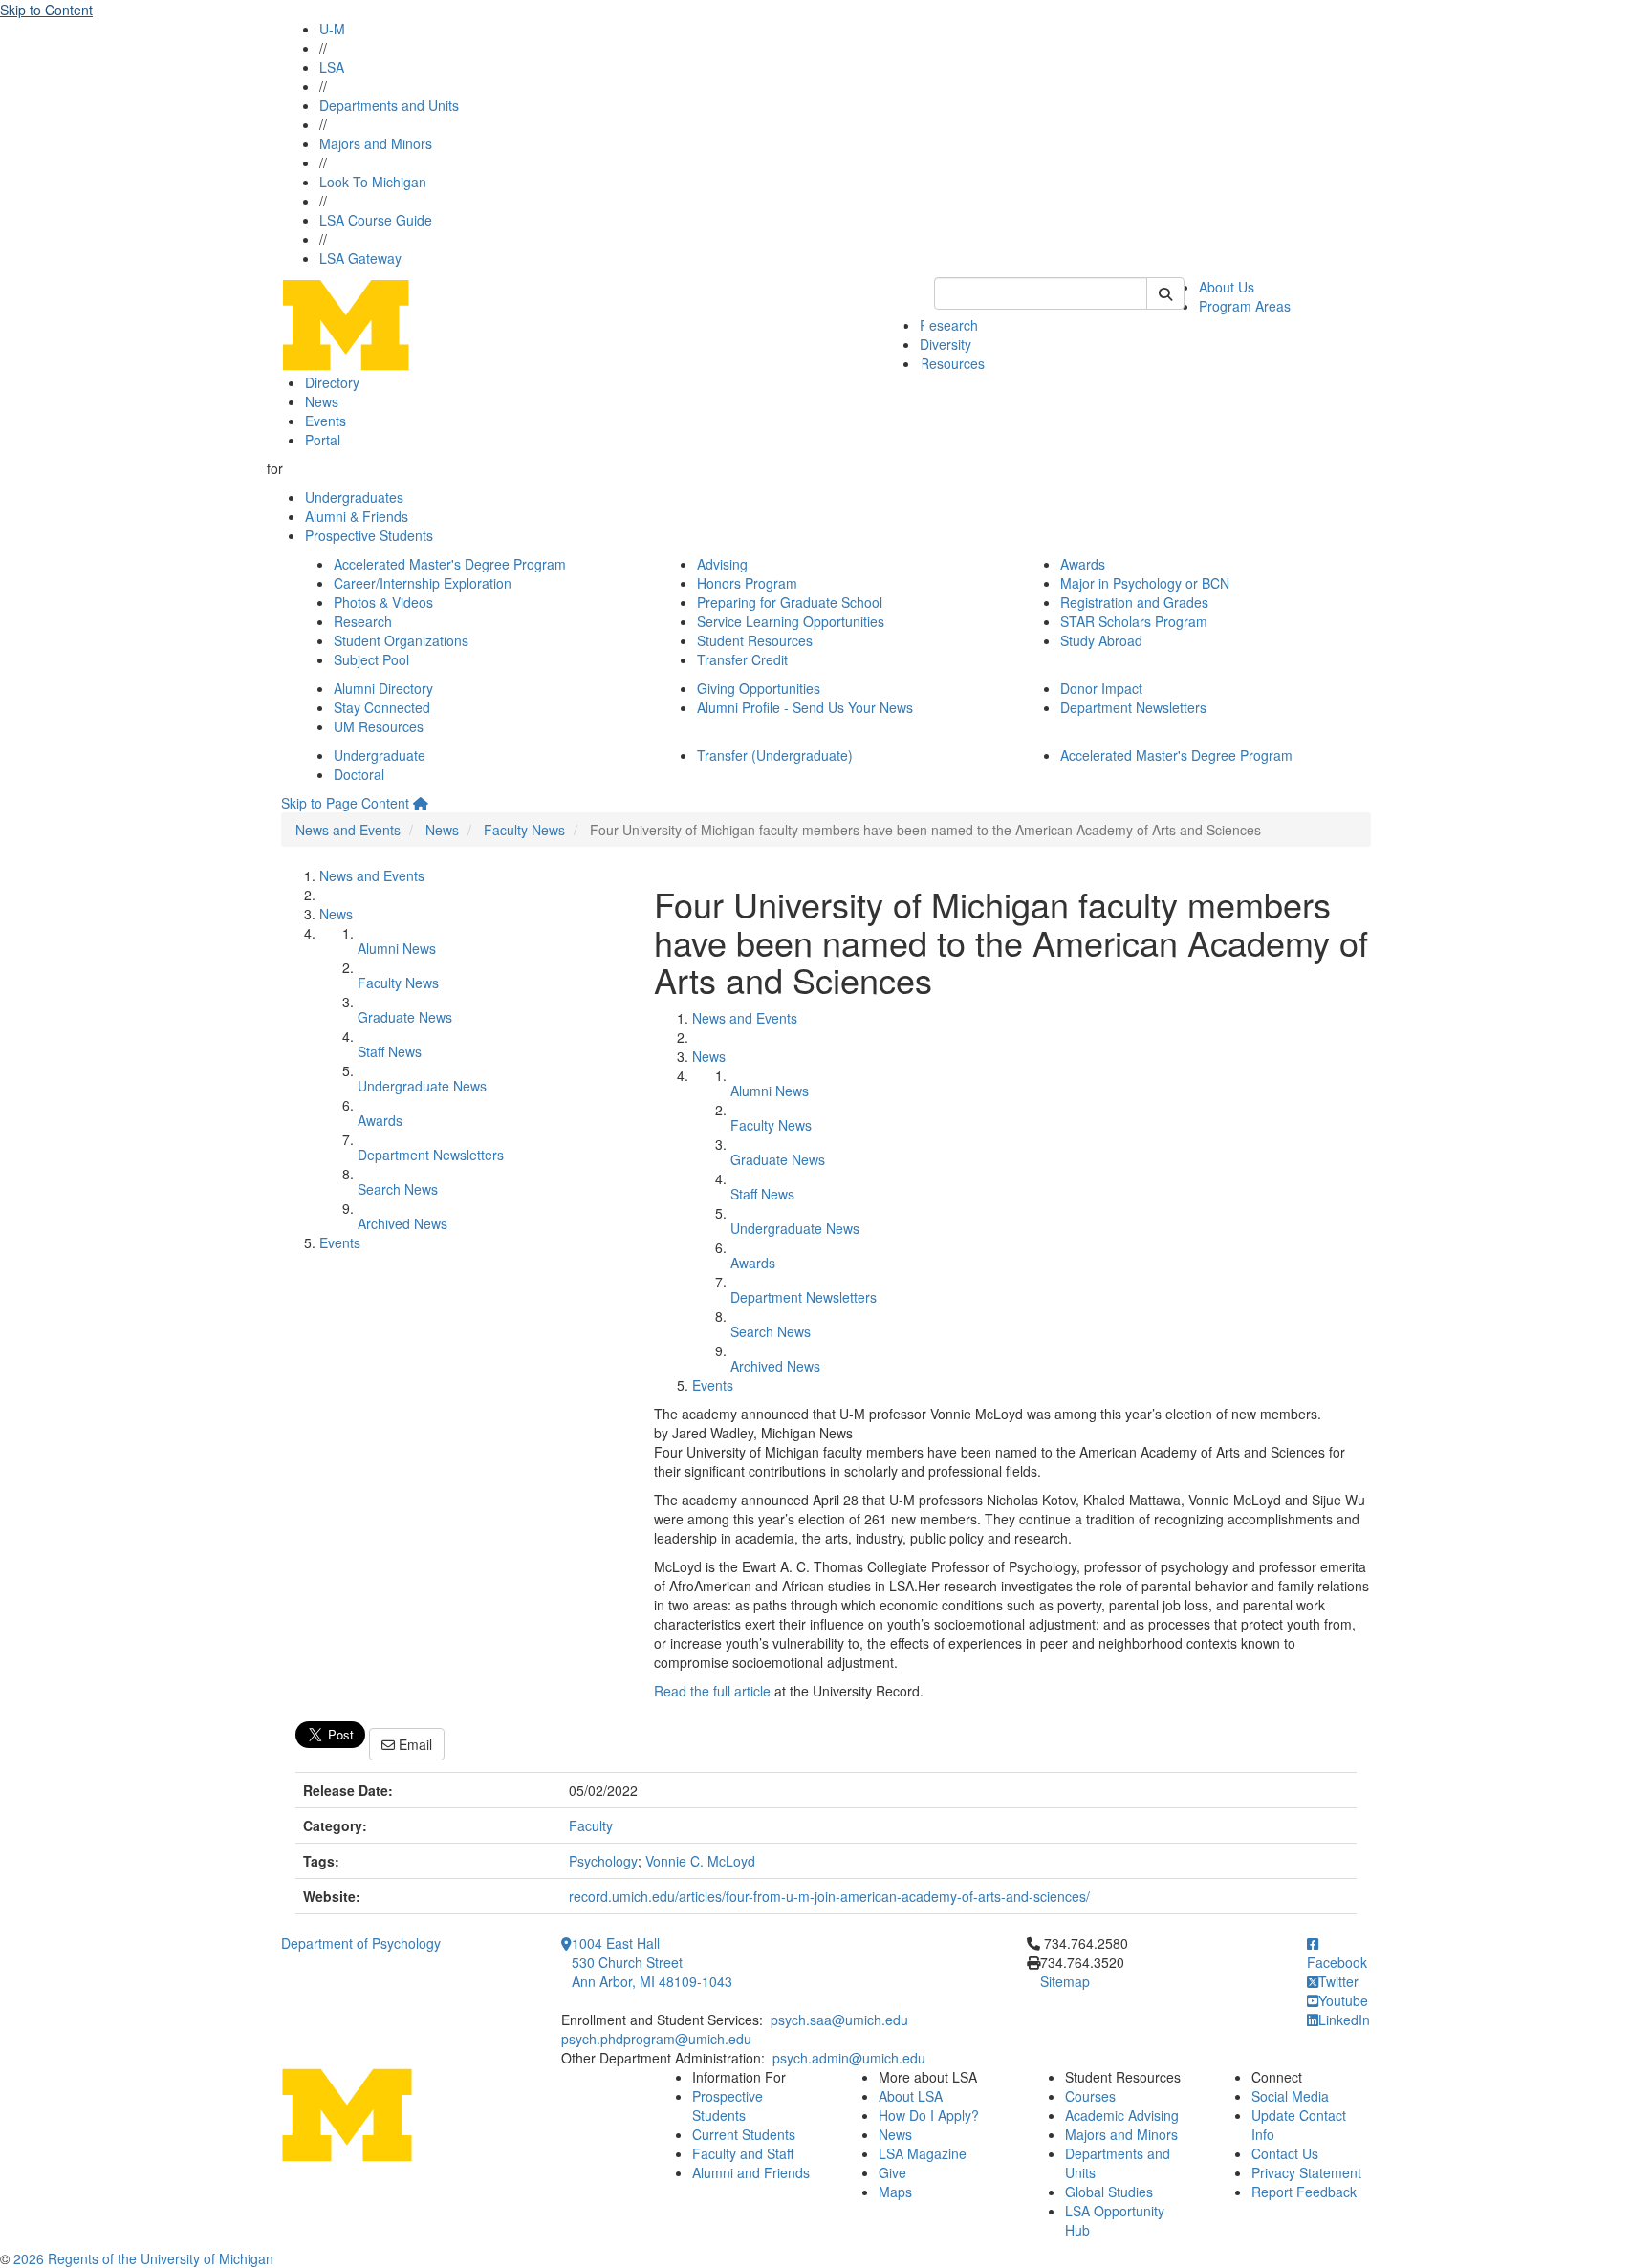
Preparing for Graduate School (790, 602)
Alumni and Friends (751, 2172)
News (322, 401)
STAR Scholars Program (1134, 621)
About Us (1227, 287)
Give (892, 2172)
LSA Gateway (360, 258)
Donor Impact (1101, 688)
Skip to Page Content (345, 803)
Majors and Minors (376, 143)
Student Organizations (401, 640)
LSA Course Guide (376, 220)
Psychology (603, 1861)
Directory (332, 382)
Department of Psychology (361, 1943)
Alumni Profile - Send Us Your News (805, 707)
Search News (398, 1189)
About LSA (911, 2096)
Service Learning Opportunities (791, 621)
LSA (332, 67)
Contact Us (1285, 2153)
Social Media (1290, 2096)
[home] (421, 803)
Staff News (390, 1051)
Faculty (591, 1825)
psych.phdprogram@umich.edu (656, 2039)
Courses (1090, 2096)
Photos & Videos (383, 602)
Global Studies (1109, 2192)
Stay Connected (382, 707)
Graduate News (405, 1017)
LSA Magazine (923, 2153)
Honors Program (747, 583)
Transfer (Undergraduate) (775, 755)
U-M (332, 29)
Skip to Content (46, 10)
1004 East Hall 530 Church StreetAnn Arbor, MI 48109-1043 (652, 1962)
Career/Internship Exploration (423, 583)
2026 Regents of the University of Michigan (143, 2258)
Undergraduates (354, 497)
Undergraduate (380, 755)
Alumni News (397, 948)
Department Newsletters (1133, 707)
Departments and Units (389, 105)
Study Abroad (1101, 640)
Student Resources (755, 640)
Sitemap (1065, 1981)
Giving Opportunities (759, 688)
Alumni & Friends (357, 516)
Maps (895, 2192)
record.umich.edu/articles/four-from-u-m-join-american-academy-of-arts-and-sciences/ (829, 1896)
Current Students (744, 2134)
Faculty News (524, 830)
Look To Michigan (373, 182)
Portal (323, 440)
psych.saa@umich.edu (839, 2020)
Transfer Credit (742, 659)
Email (413, 1744)
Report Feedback (1304, 2192)
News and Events (348, 830)
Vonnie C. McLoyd (700, 1861)
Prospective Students (369, 535)
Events (326, 421)
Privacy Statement (1306, 2172)
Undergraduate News (422, 1086)
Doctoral (359, 774)
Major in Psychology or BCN (1145, 583)
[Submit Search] (1165, 293)
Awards (1083, 564)
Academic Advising (1122, 2115)
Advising (722, 564)
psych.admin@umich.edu (849, 2058)
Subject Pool (371, 659)
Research (949, 325)
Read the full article (712, 1691)
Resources (952, 363)
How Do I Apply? (929, 2115)
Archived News (402, 1223)
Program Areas (1245, 306)
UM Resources (379, 726)
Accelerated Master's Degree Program (450, 564)
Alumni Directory (383, 688)
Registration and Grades (1134, 602)
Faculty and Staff (743, 2153)
